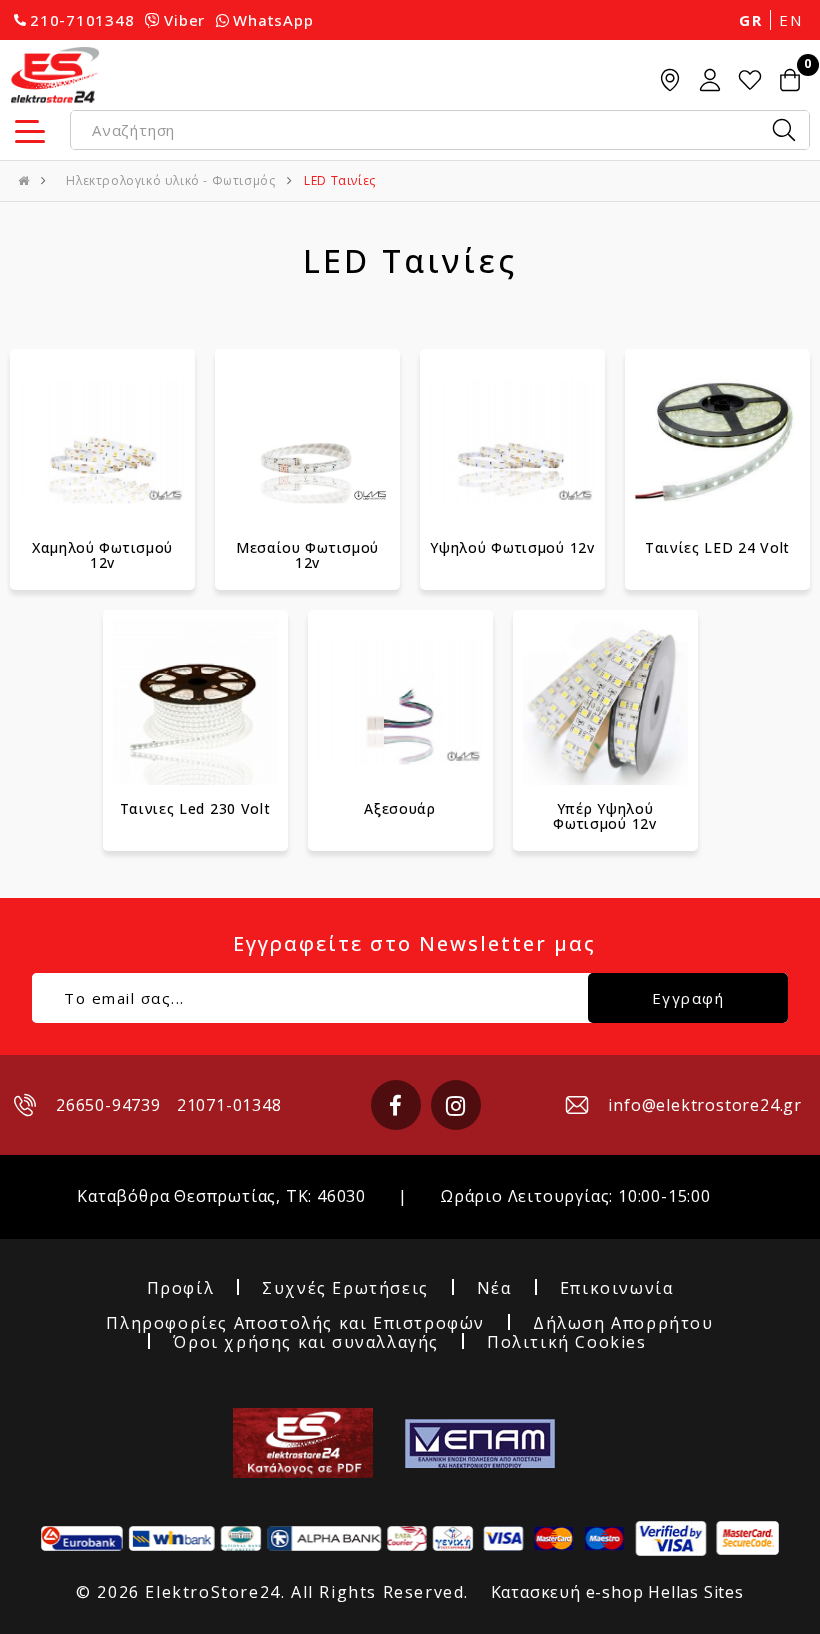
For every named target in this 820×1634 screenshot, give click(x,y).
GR (750, 20)
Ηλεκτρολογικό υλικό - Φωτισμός (170, 180)
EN (790, 20)
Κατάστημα (670, 80)
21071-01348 (229, 1105)
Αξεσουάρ (400, 808)
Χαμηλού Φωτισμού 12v (102, 555)
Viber (184, 20)
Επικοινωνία (617, 1288)
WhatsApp (273, 20)
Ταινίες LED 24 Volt (717, 547)
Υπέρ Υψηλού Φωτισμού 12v (604, 816)
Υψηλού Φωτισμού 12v (512, 547)
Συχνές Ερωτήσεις (345, 1288)
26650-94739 (108, 1105)
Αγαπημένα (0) (750, 80)
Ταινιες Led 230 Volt (195, 808)
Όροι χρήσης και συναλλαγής (306, 1342)
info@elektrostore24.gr (705, 1105)
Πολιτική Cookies (567, 1342)
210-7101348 (82, 20)
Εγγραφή (688, 998)
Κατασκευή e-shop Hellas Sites (617, 1592)
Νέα (494, 1288)
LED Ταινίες (340, 180)
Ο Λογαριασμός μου (710, 80)
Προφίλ (181, 1288)
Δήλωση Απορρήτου (623, 1323)
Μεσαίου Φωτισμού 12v (307, 555)
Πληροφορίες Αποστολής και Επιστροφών (295, 1323)
